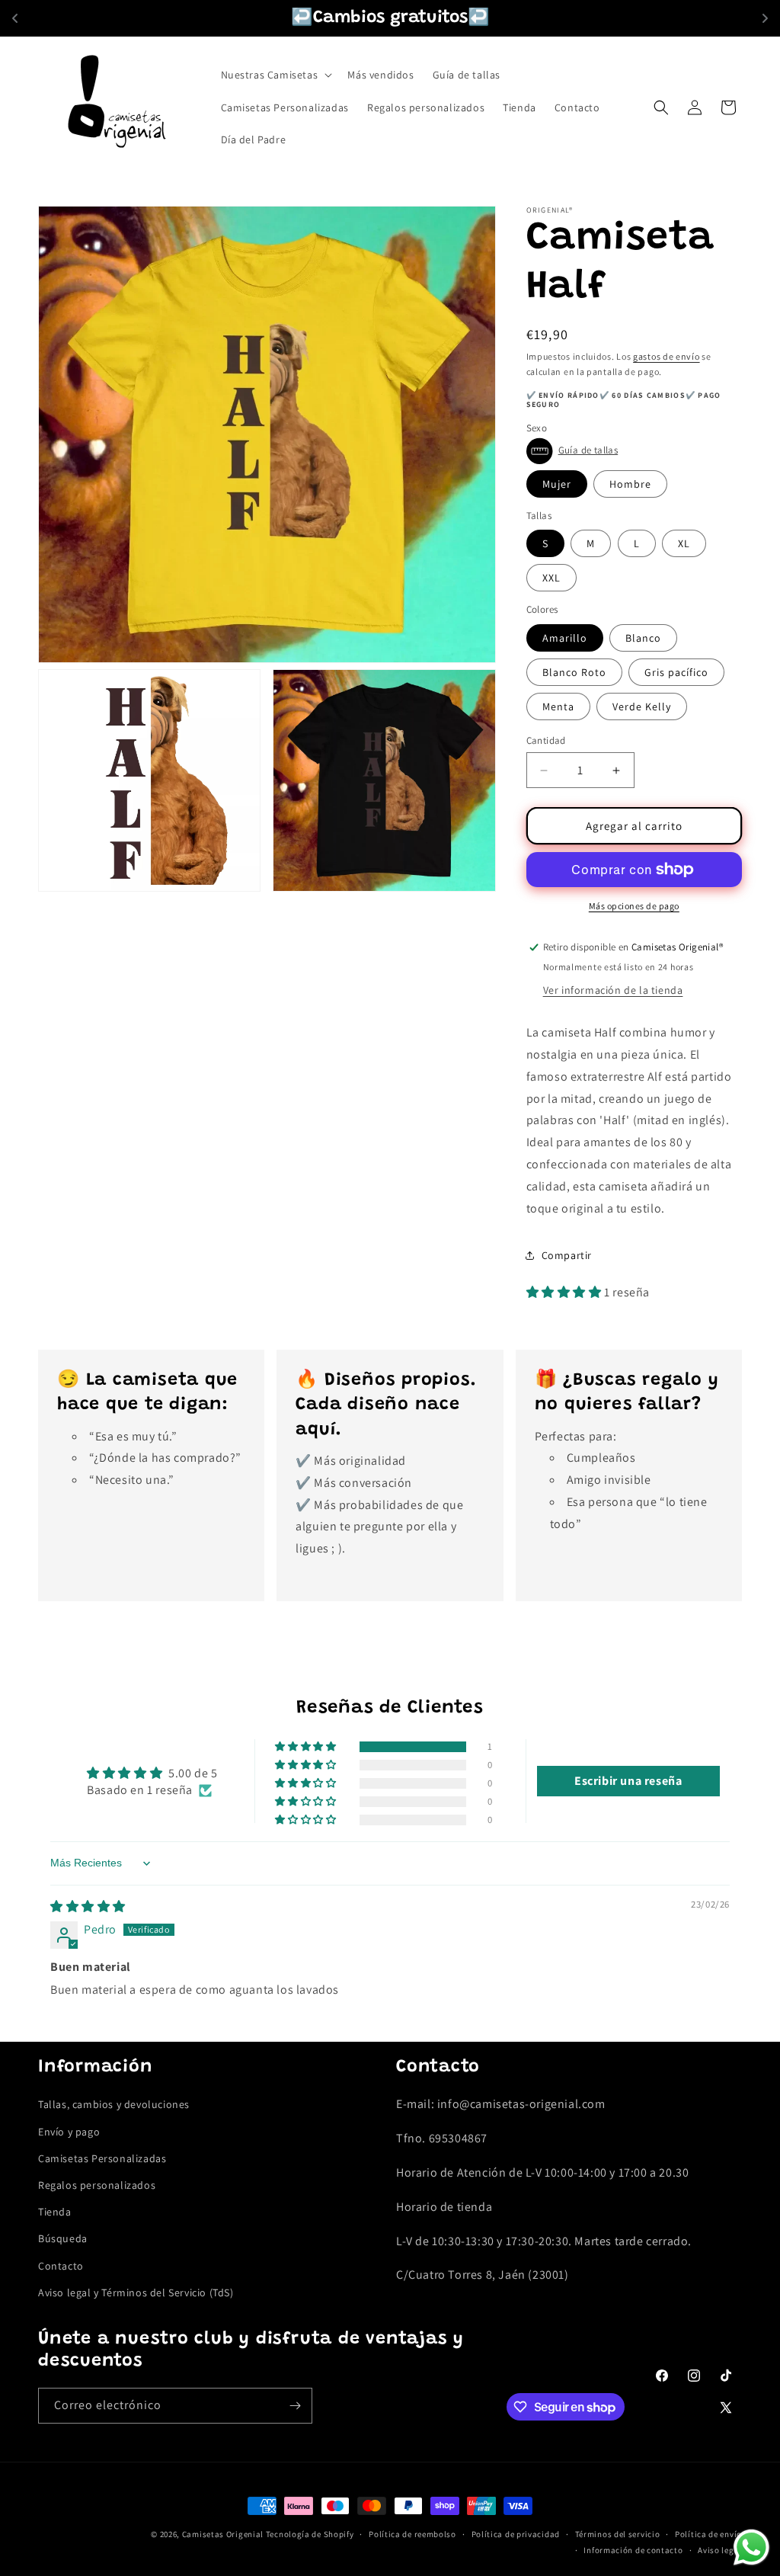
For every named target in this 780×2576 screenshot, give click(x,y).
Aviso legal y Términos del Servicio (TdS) (136, 2292)
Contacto (61, 2266)
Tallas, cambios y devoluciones (114, 2104)
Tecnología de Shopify (310, 2534)
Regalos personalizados (97, 2185)
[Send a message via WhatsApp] (751, 2547)
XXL (551, 578)
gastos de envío (667, 356)
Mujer (557, 484)
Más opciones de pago (634, 906)
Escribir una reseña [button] (628, 1781)
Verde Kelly (642, 706)
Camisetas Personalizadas (102, 2158)
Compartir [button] (567, 1255)
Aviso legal (720, 2550)
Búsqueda (63, 2238)
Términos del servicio (618, 2534)
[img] (88, 1906)
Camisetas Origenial (223, 2534)
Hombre (630, 484)
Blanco (643, 638)
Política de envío (708, 2534)
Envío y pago (69, 2132)
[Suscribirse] (295, 2406)
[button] (275, 75)
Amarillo (565, 638)
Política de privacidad (516, 2534)
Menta (558, 706)
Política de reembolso (412, 2534)
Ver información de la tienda (613, 990)
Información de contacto (633, 2550)
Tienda (55, 2212)
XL (684, 543)
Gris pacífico (676, 672)
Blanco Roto (574, 672)
